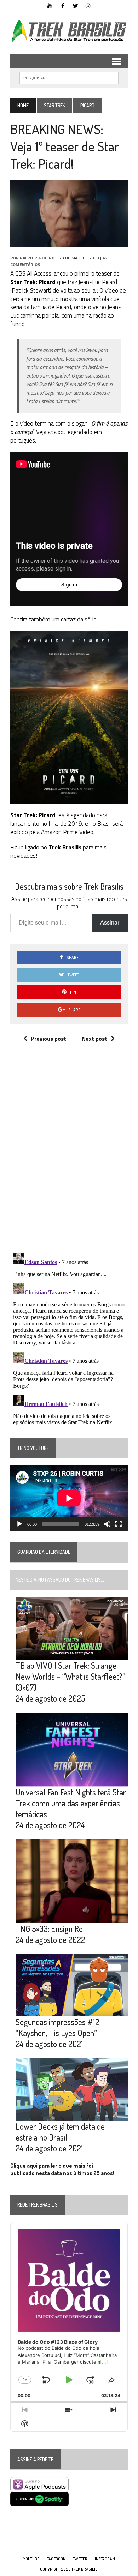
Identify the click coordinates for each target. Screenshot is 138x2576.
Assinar (110, 923)
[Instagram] (88, 5)
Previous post (48, 1039)
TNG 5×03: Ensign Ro (49, 1929)
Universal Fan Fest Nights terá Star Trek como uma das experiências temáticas (71, 1803)
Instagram (105, 2559)
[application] (69, 1498)
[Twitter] (75, 5)
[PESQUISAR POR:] (69, 77)
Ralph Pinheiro (37, 258)
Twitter (80, 2559)
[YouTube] (50, 5)
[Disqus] (69, 1155)
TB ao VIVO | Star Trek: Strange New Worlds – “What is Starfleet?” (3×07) (70, 1676)
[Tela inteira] (119, 1524)
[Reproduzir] (19, 1524)
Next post (94, 1039)
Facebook (56, 2559)
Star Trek (54, 105)
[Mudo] (107, 1524)
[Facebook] (63, 5)
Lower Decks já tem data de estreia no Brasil (60, 2132)
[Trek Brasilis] (69, 31)
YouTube (31, 2559)
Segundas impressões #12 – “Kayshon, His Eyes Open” (60, 2027)
